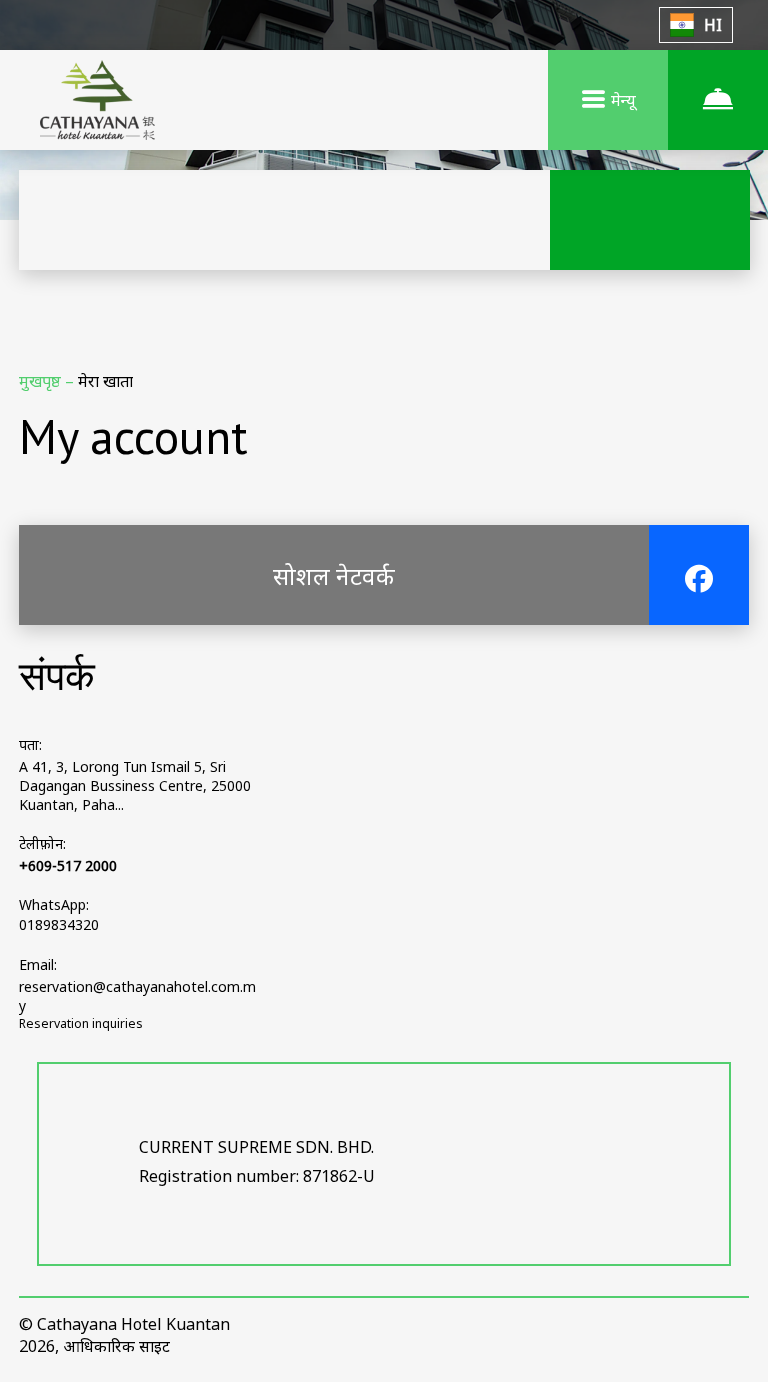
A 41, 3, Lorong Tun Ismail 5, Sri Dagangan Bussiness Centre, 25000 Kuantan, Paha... (135, 785)
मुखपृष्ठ (42, 381)
